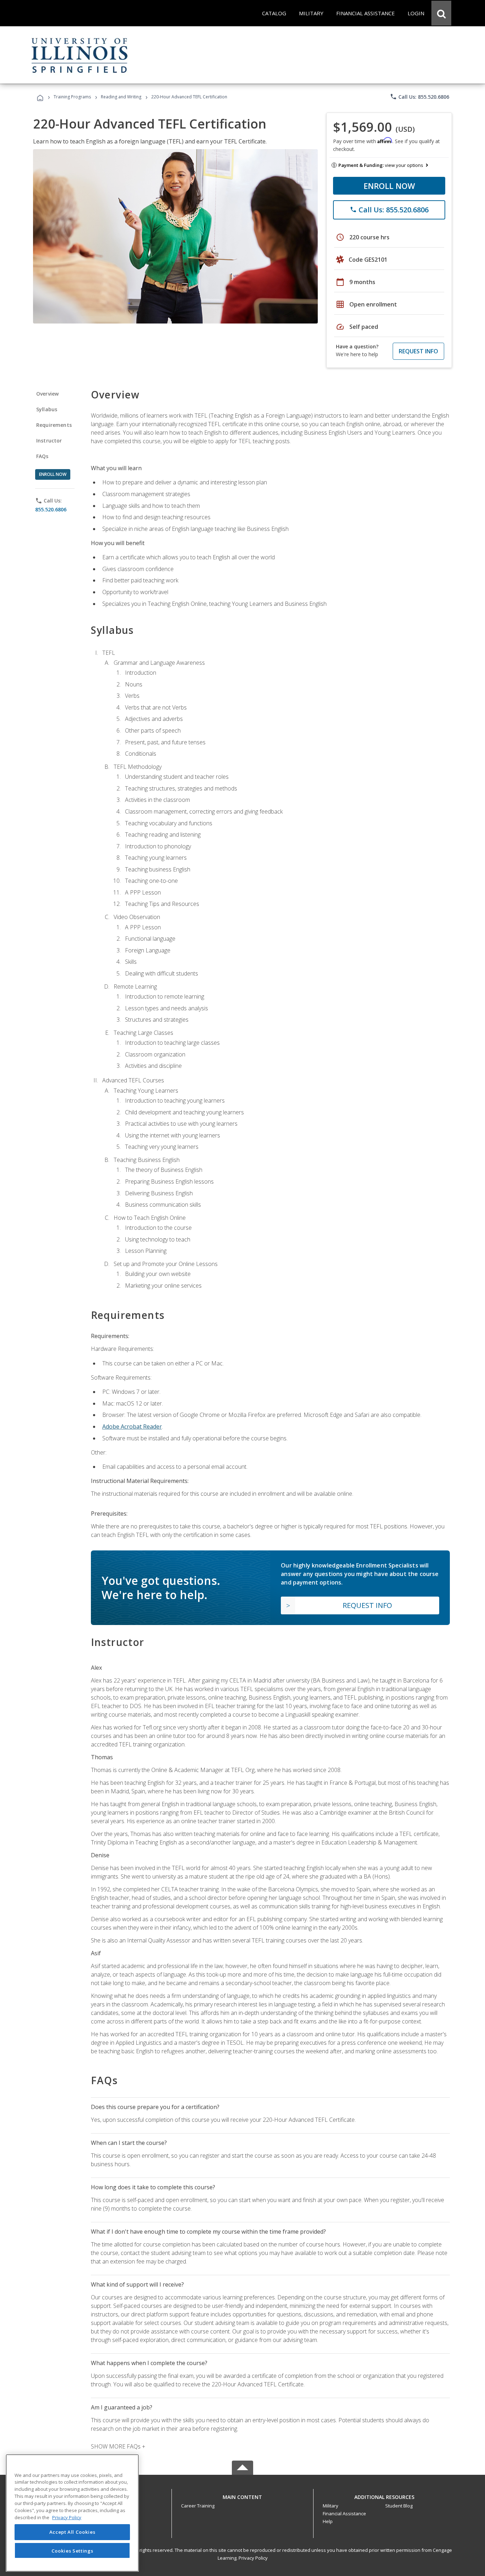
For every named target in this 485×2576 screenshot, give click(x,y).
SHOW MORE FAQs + (118, 2446)
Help (328, 2521)
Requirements (54, 425)
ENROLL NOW (389, 186)
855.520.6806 (51, 509)
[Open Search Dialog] (441, 13)
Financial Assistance (344, 2513)
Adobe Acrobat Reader (132, 1426)
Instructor (49, 441)
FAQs (42, 456)
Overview (47, 394)
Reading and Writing (121, 97)
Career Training (198, 2506)
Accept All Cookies (72, 2532)
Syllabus (47, 409)
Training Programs (72, 97)
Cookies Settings (72, 2550)
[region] (72, 2513)
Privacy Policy (253, 2558)
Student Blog (399, 2506)
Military (331, 2506)
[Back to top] (243, 2495)
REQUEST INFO (418, 351)
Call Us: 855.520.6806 (419, 97)
